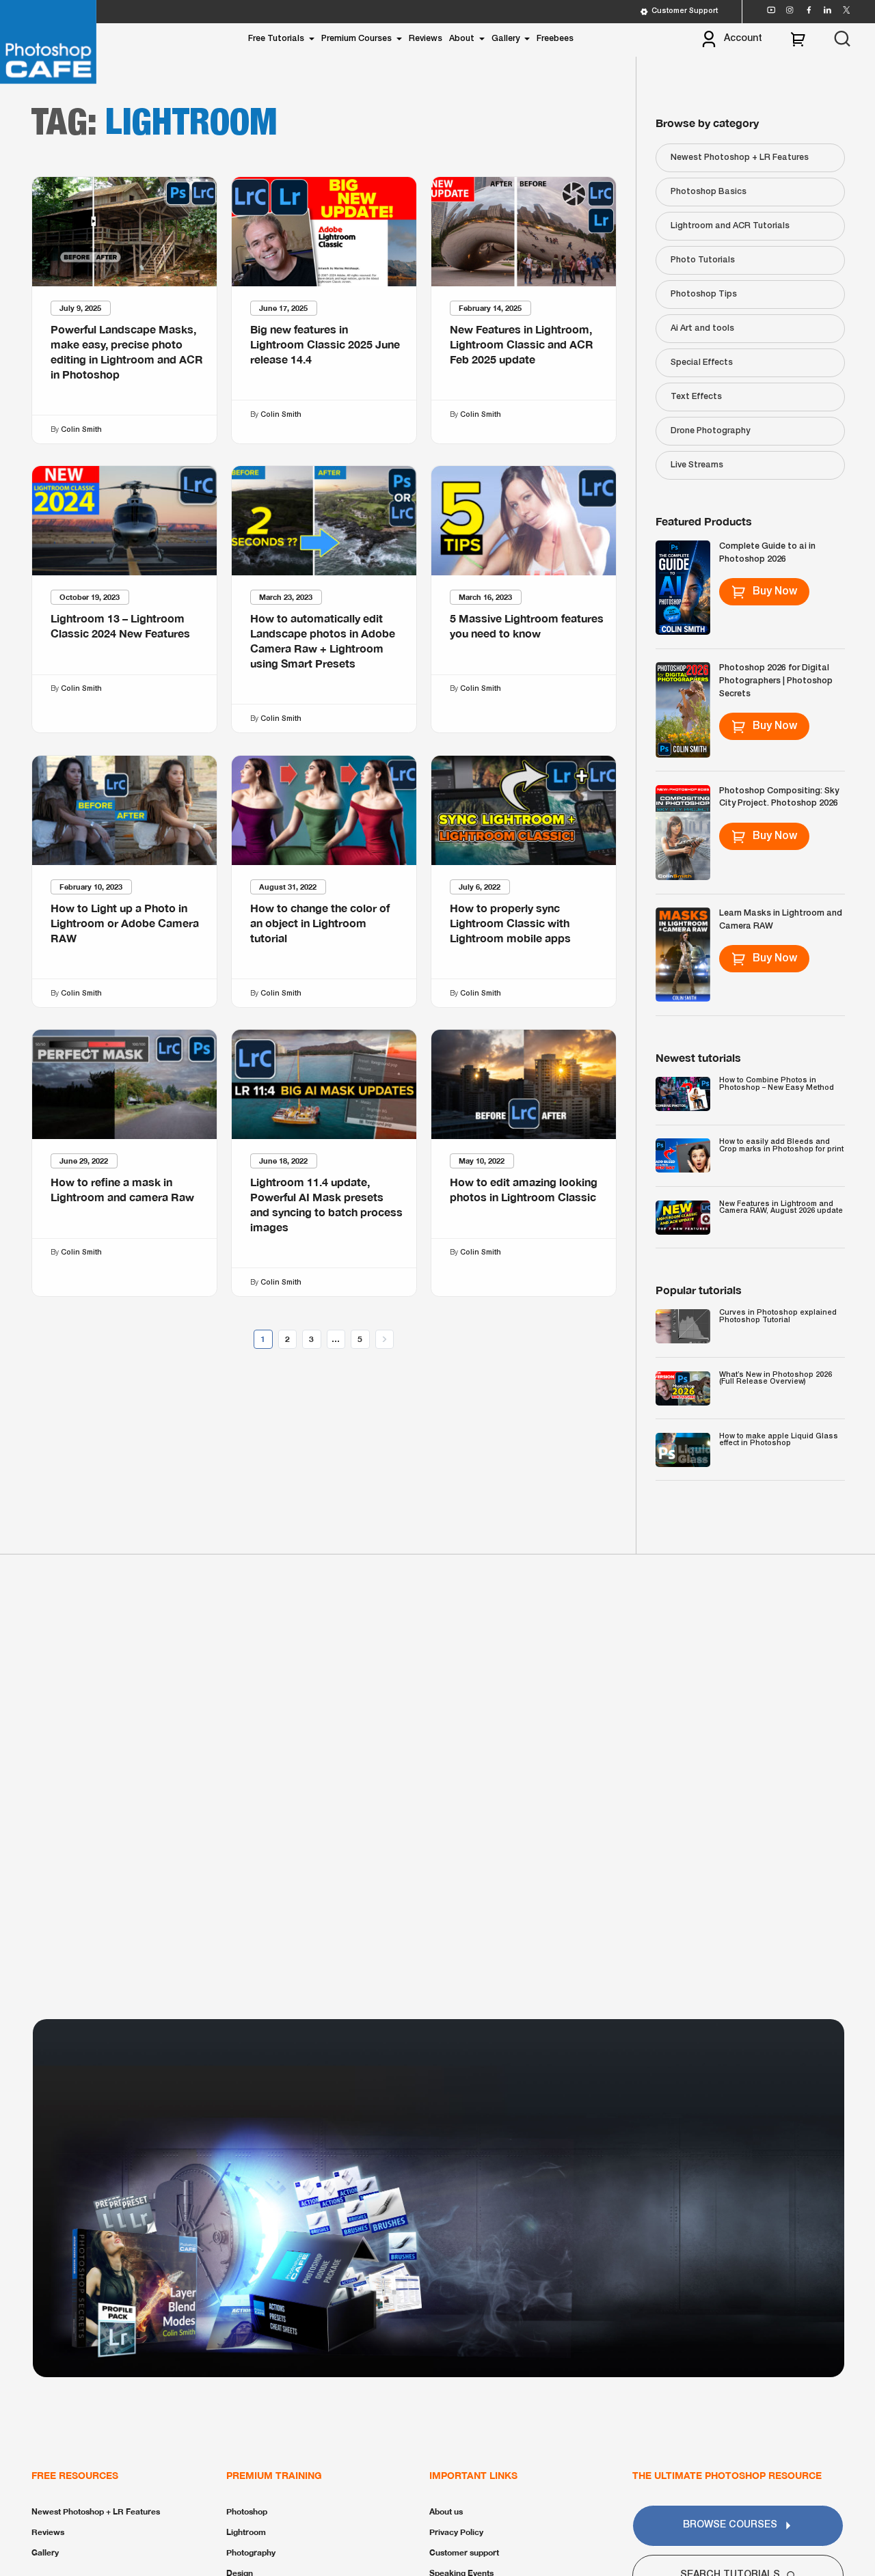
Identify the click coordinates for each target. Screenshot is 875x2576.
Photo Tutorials (703, 260)
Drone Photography (710, 431)
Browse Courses (730, 2525)
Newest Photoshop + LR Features (740, 157)
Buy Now (775, 592)
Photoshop (247, 2511)
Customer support (464, 2552)
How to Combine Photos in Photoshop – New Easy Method (777, 1084)
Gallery (506, 39)
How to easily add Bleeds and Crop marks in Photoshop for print (781, 1146)
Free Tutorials (276, 39)
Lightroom (246, 2532)
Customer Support (685, 11)
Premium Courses (356, 39)
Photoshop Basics (709, 192)
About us (446, 2511)
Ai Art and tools (702, 328)
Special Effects (702, 362)
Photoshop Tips (704, 294)
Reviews (426, 39)
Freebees (555, 39)
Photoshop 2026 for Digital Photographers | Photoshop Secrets (776, 681)
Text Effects (696, 397)
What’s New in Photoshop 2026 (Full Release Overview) (776, 1379)
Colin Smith (81, 429)
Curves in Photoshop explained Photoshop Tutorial (778, 1316)
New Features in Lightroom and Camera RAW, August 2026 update (781, 1208)
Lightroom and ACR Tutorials (730, 226)
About (462, 39)
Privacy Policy (456, 2532)
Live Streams (697, 465)
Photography (251, 2552)
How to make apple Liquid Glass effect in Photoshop (779, 1440)
